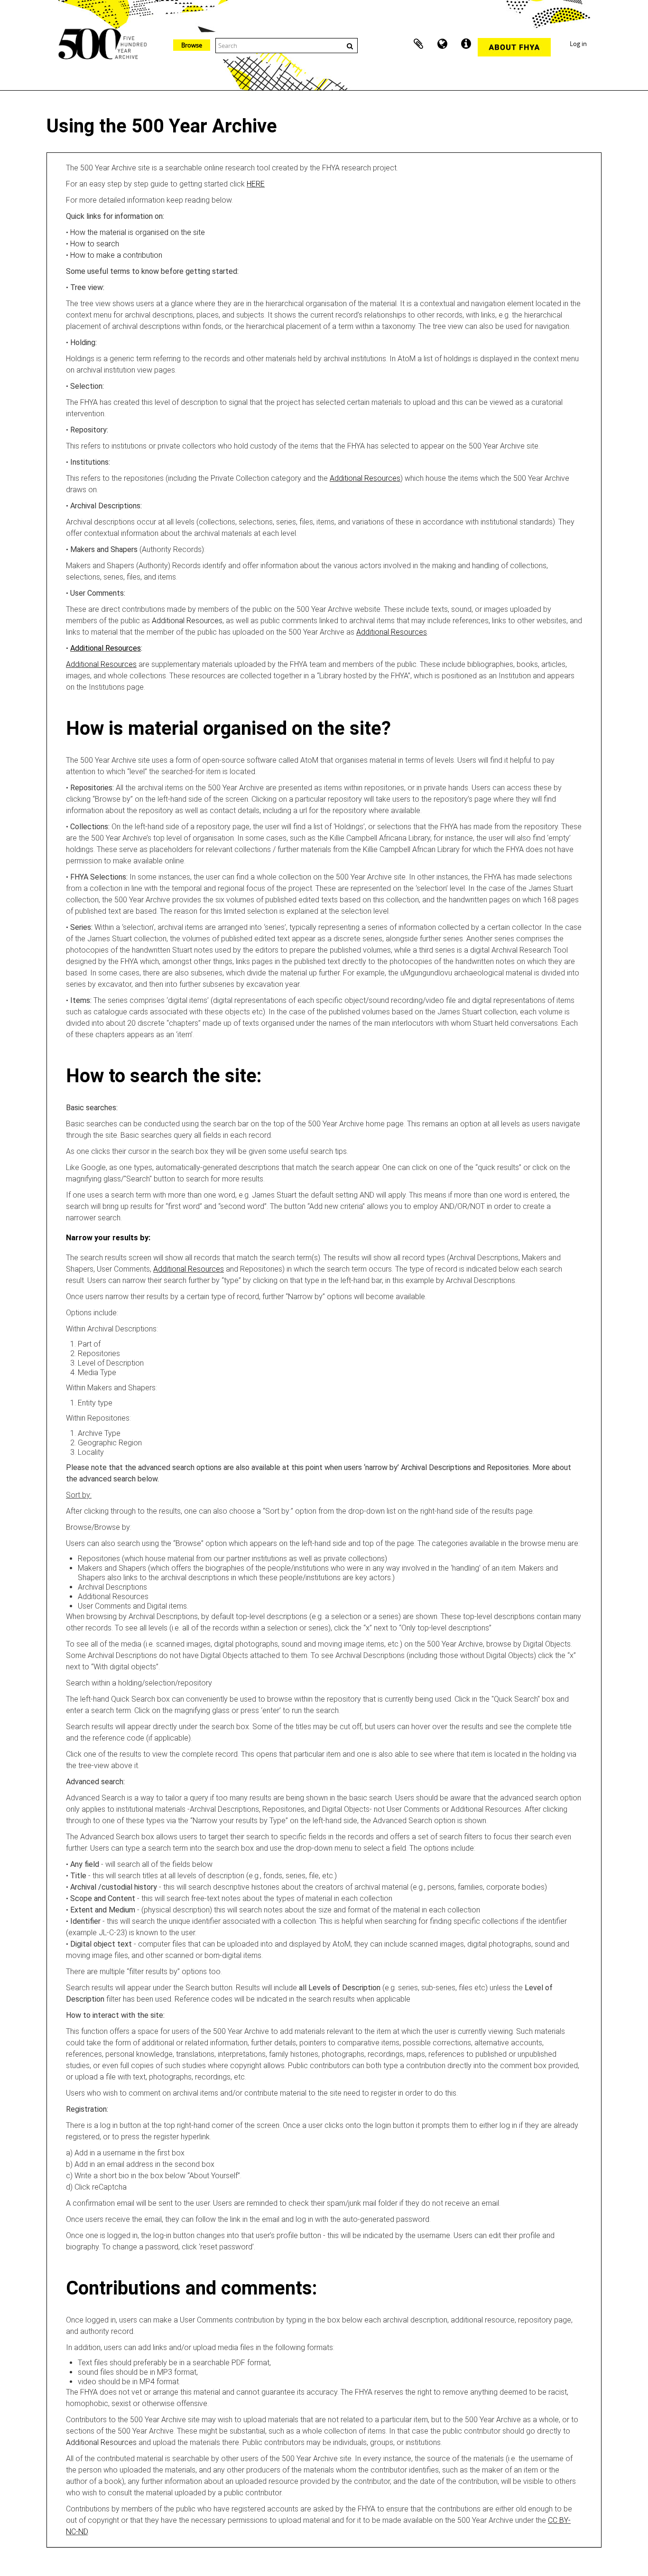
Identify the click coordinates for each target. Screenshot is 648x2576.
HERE (256, 184)
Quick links (466, 44)
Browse (192, 45)
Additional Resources (365, 478)
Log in (578, 44)
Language (442, 44)
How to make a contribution (116, 255)
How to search (95, 244)
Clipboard (418, 44)
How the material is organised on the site (138, 232)
